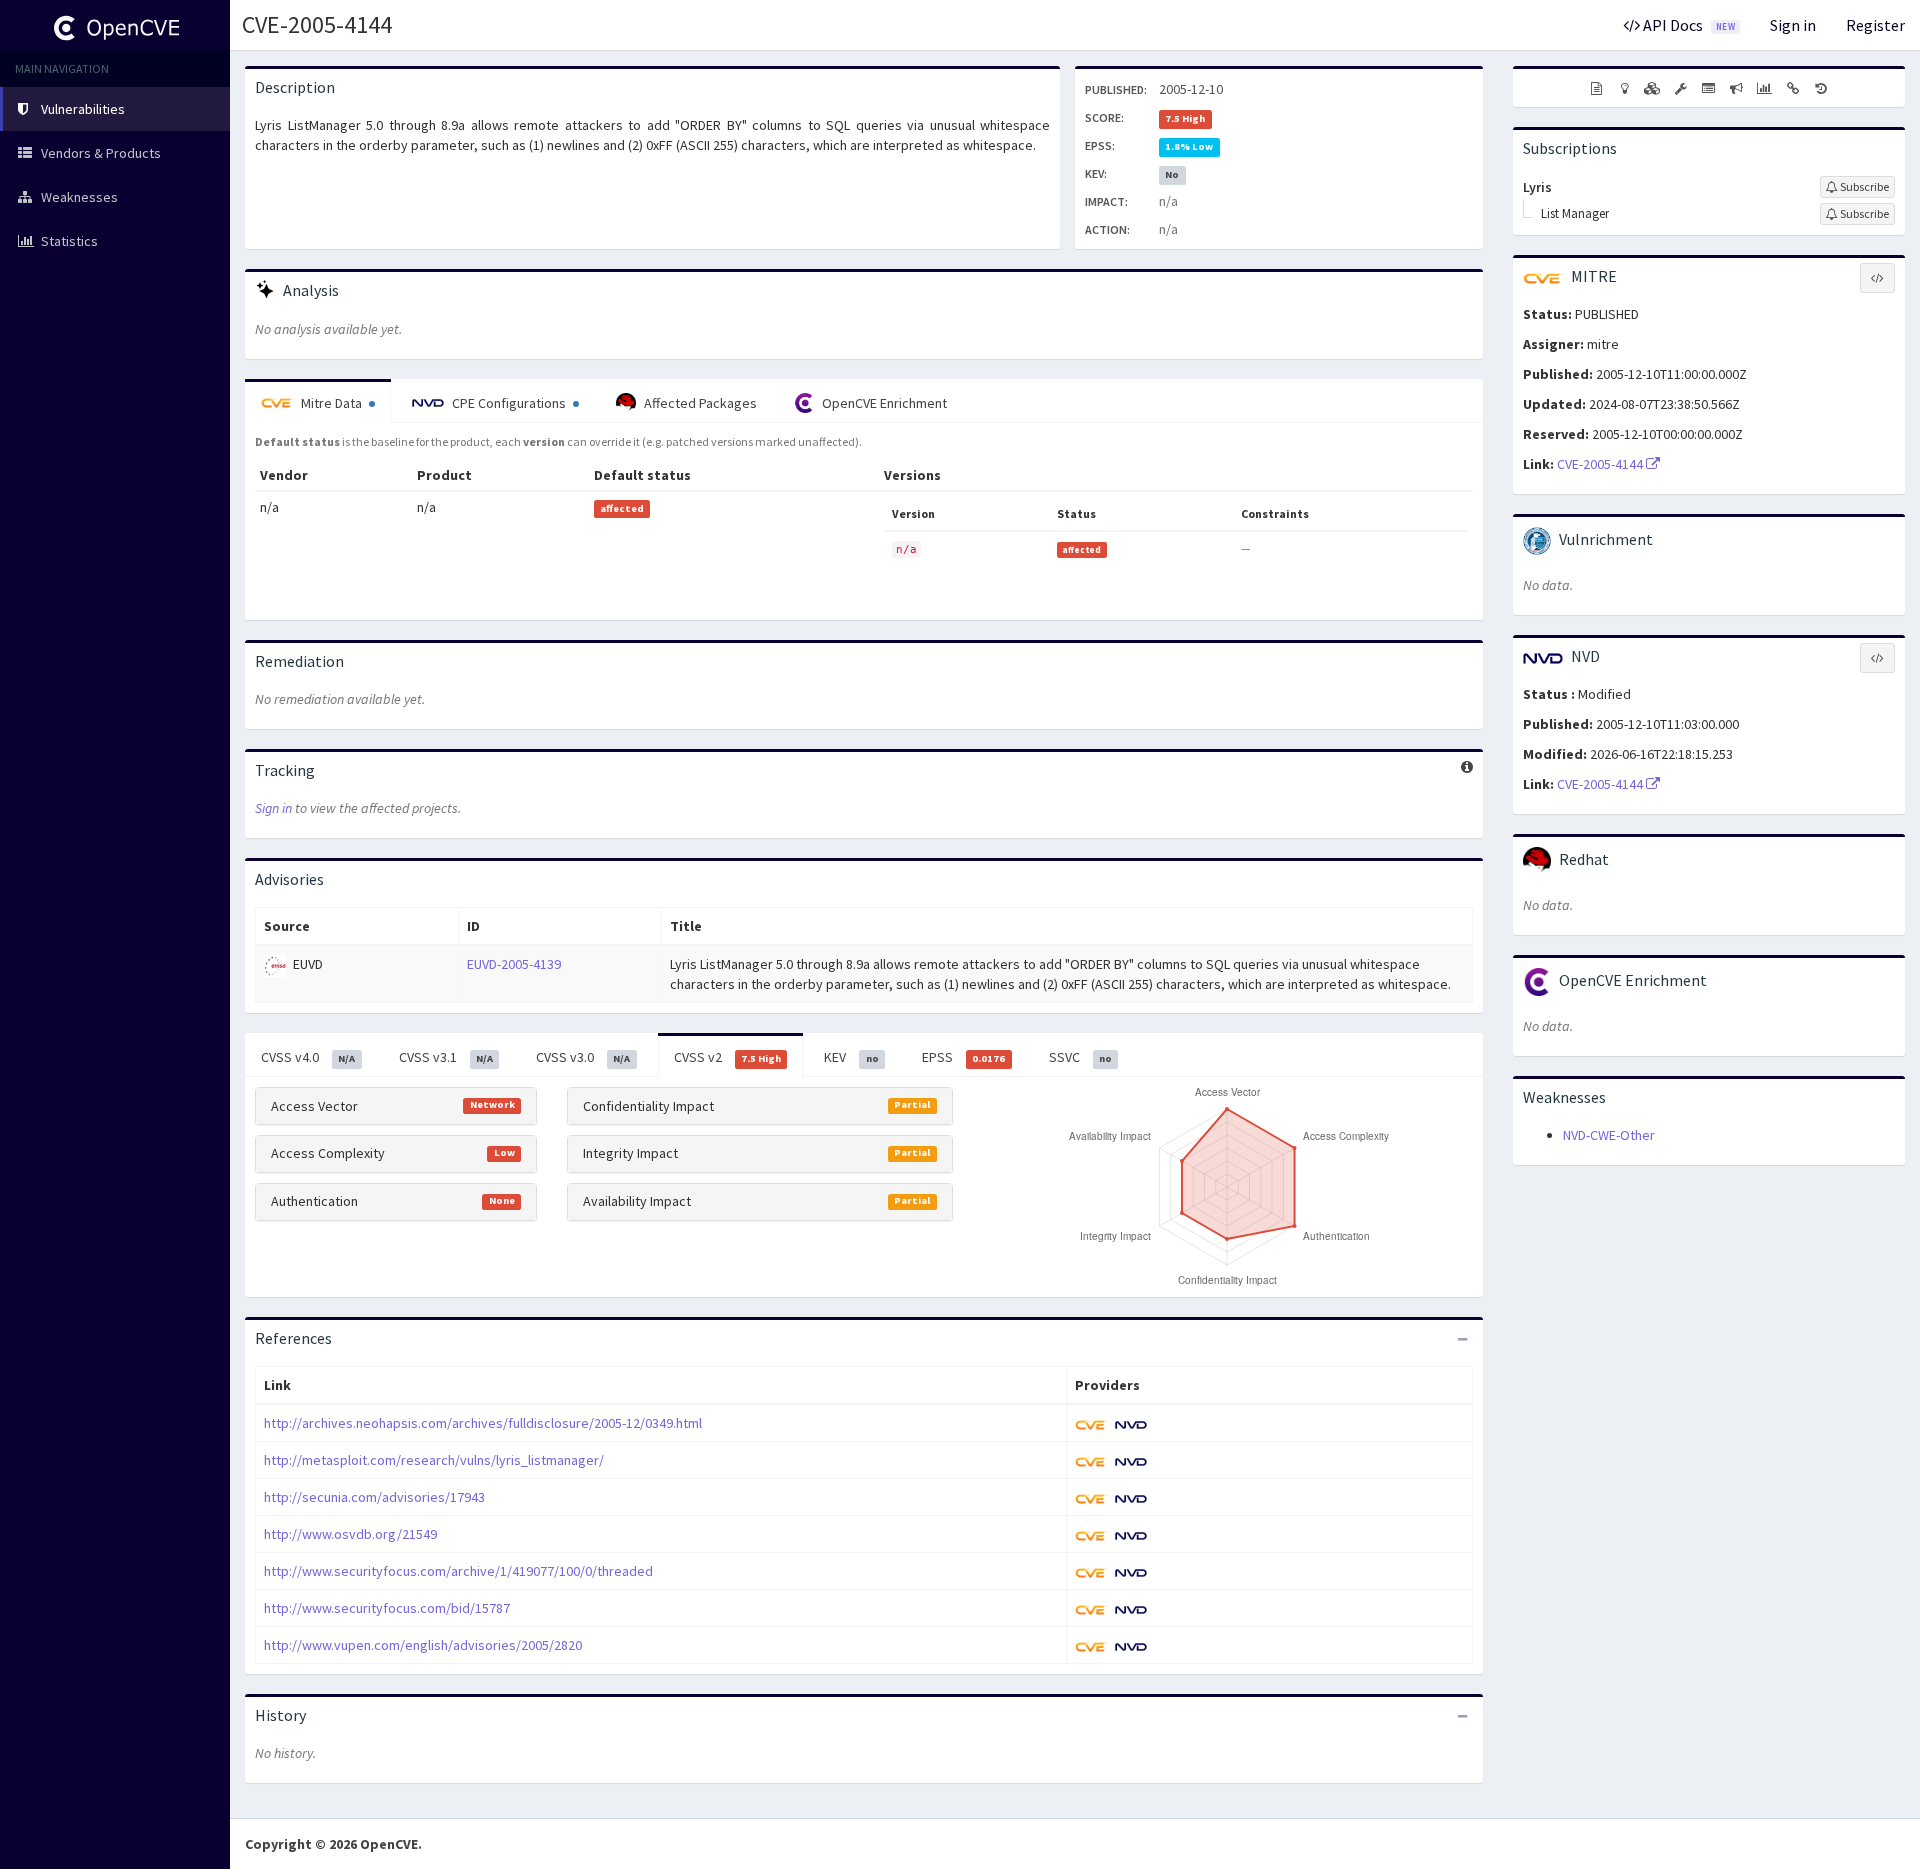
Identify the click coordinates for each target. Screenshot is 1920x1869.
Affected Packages (699, 403)
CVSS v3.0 (583, 1057)
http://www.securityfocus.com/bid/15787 (387, 1608)
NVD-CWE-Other (1609, 1135)
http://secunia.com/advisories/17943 (374, 1497)
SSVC (1080, 1057)
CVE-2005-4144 (317, 24)
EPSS (963, 1057)
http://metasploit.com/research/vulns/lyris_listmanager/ (434, 1460)
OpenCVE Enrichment (883, 403)
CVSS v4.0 (308, 1057)
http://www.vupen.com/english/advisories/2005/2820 (423, 1645)
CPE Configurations (509, 403)
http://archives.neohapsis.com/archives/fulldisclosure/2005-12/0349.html (483, 1423)
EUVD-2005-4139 (514, 964)
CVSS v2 (727, 1057)
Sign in (1793, 25)
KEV (851, 1057)
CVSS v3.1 (446, 1057)
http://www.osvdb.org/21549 (350, 1534)
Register (1875, 25)
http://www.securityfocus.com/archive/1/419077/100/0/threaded (458, 1571)
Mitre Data (331, 403)
